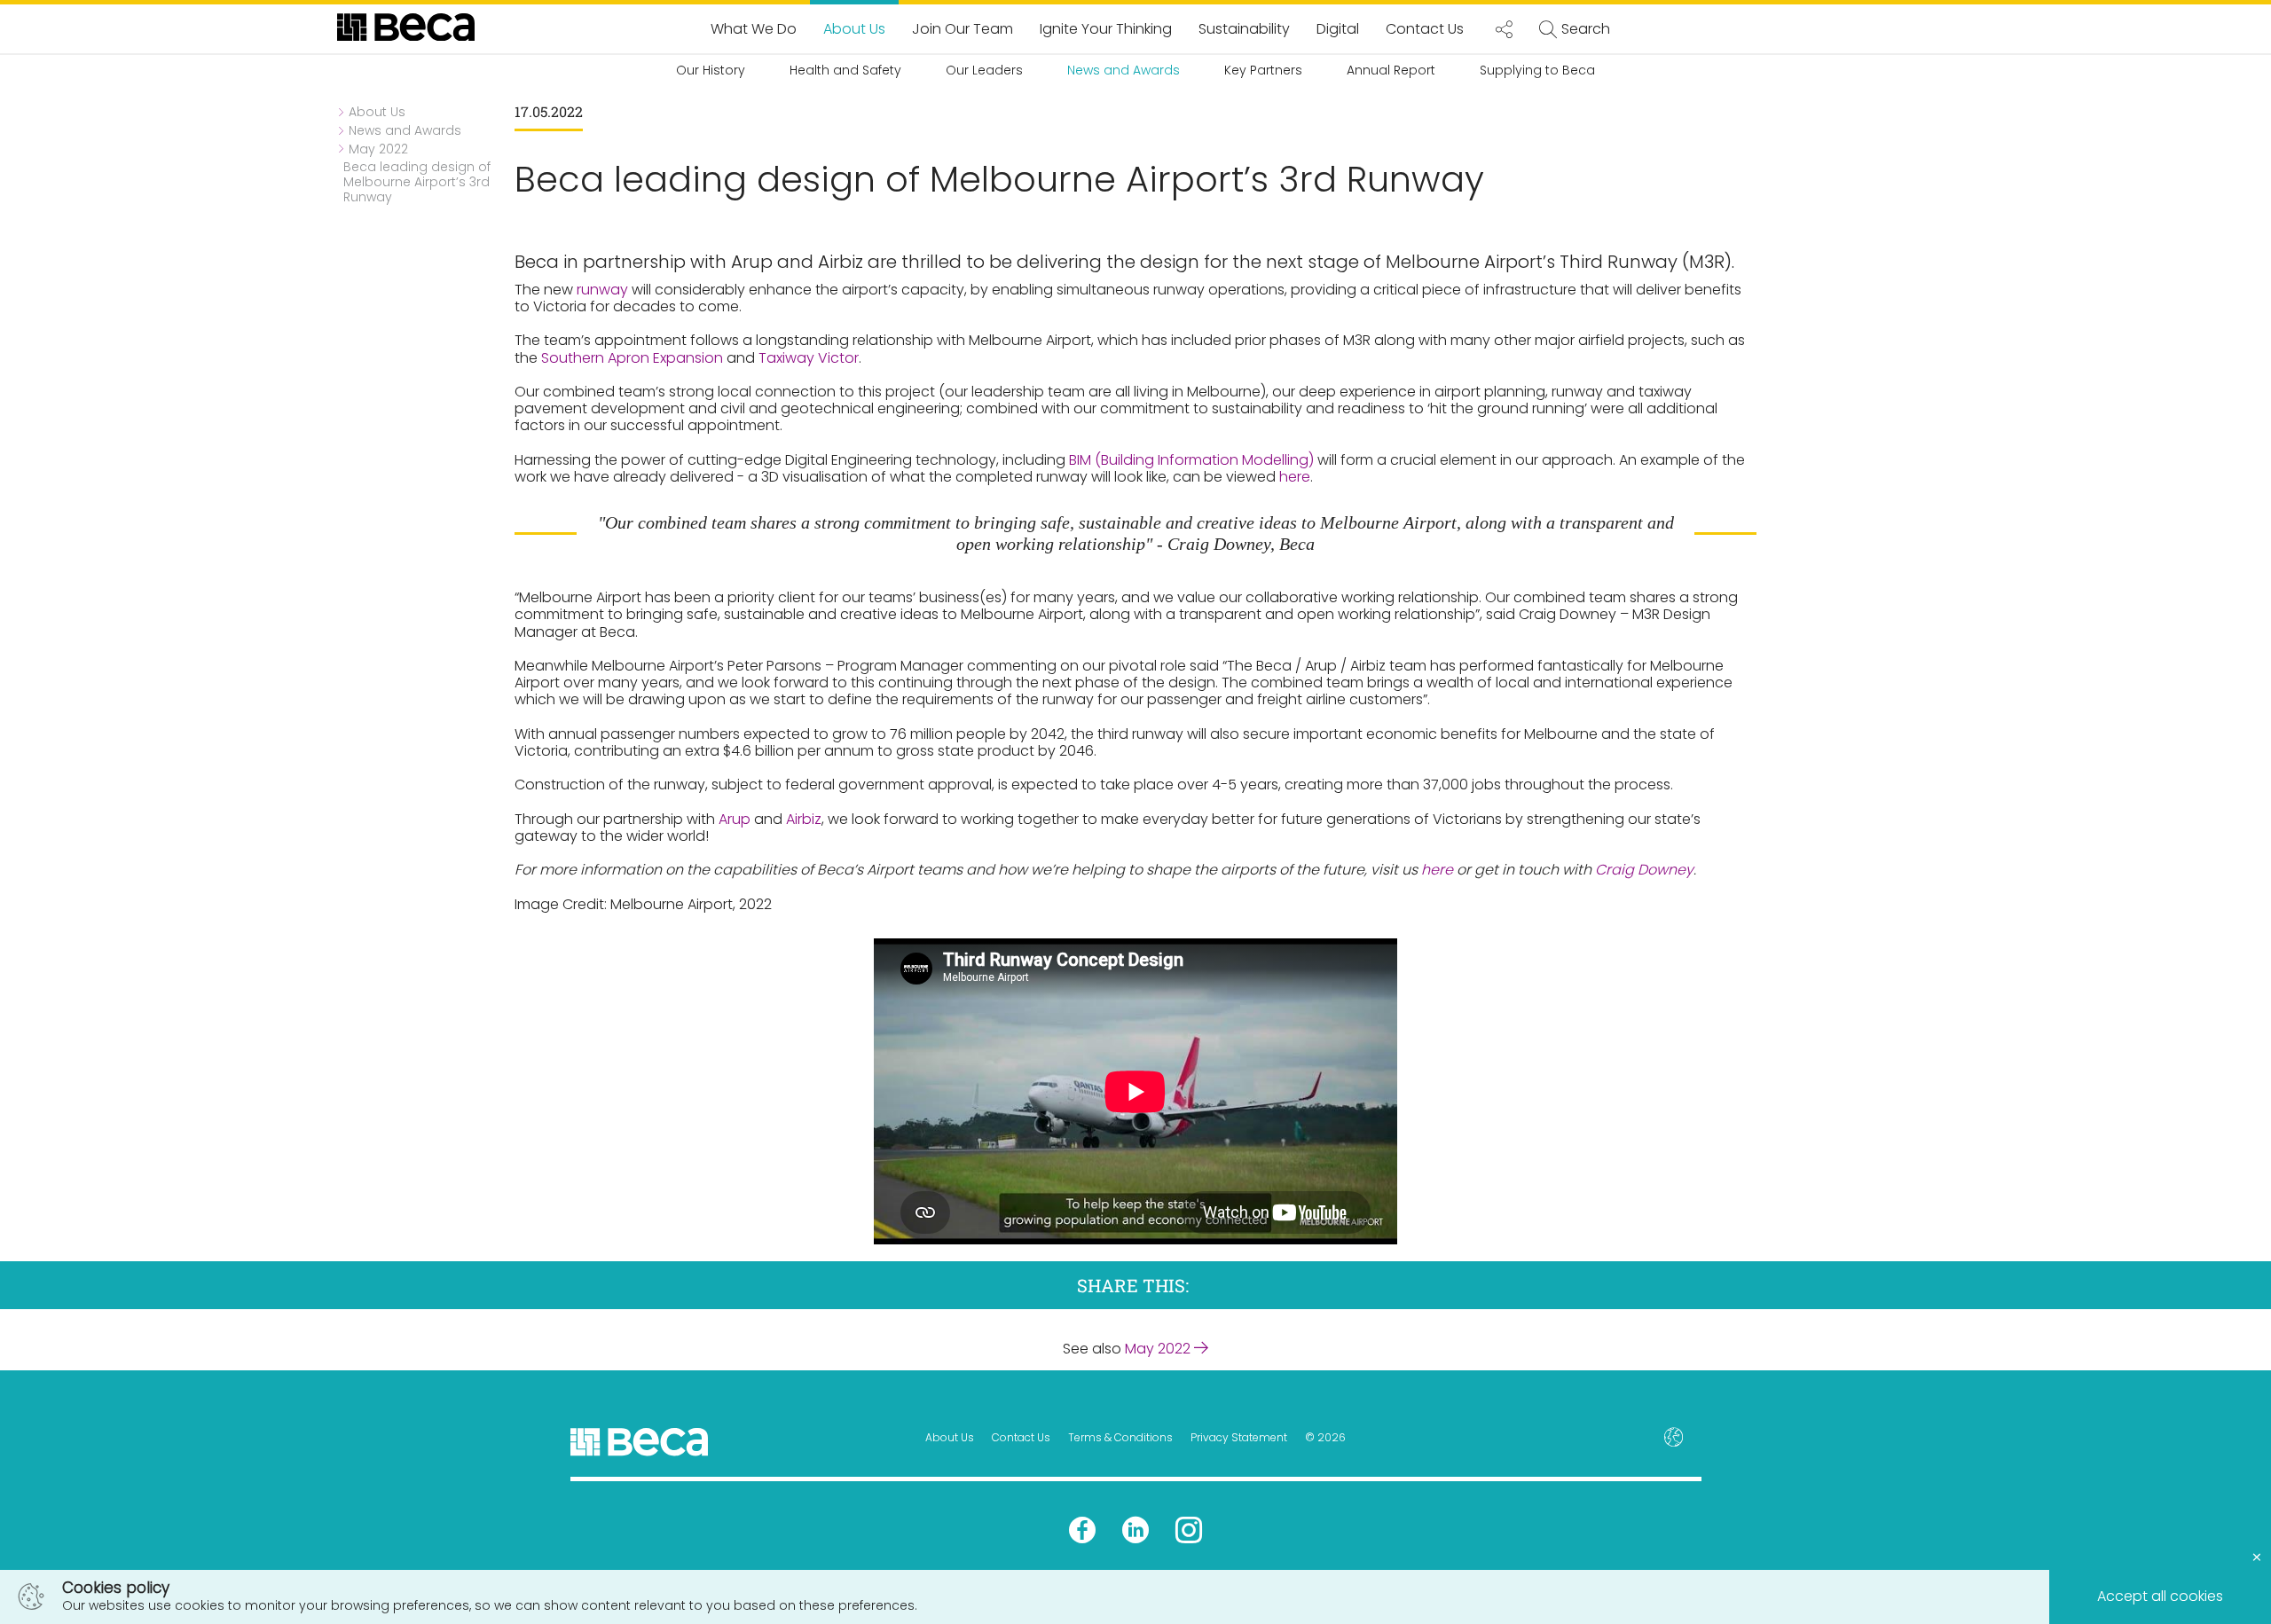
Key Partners (1263, 71)
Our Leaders (984, 71)
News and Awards (1124, 71)
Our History (711, 71)
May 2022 (1159, 1349)
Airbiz (804, 819)
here (1295, 477)
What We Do (754, 29)
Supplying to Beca (1537, 71)
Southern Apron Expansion (632, 358)
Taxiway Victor (809, 358)
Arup (735, 819)
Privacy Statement (1239, 1437)
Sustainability (1244, 29)
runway (602, 290)
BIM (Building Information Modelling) (1191, 460)
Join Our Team (963, 29)
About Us (854, 29)
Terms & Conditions (1120, 1437)
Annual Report (1391, 71)
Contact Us (1425, 29)
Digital (1338, 29)
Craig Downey (1644, 870)
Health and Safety (845, 71)
